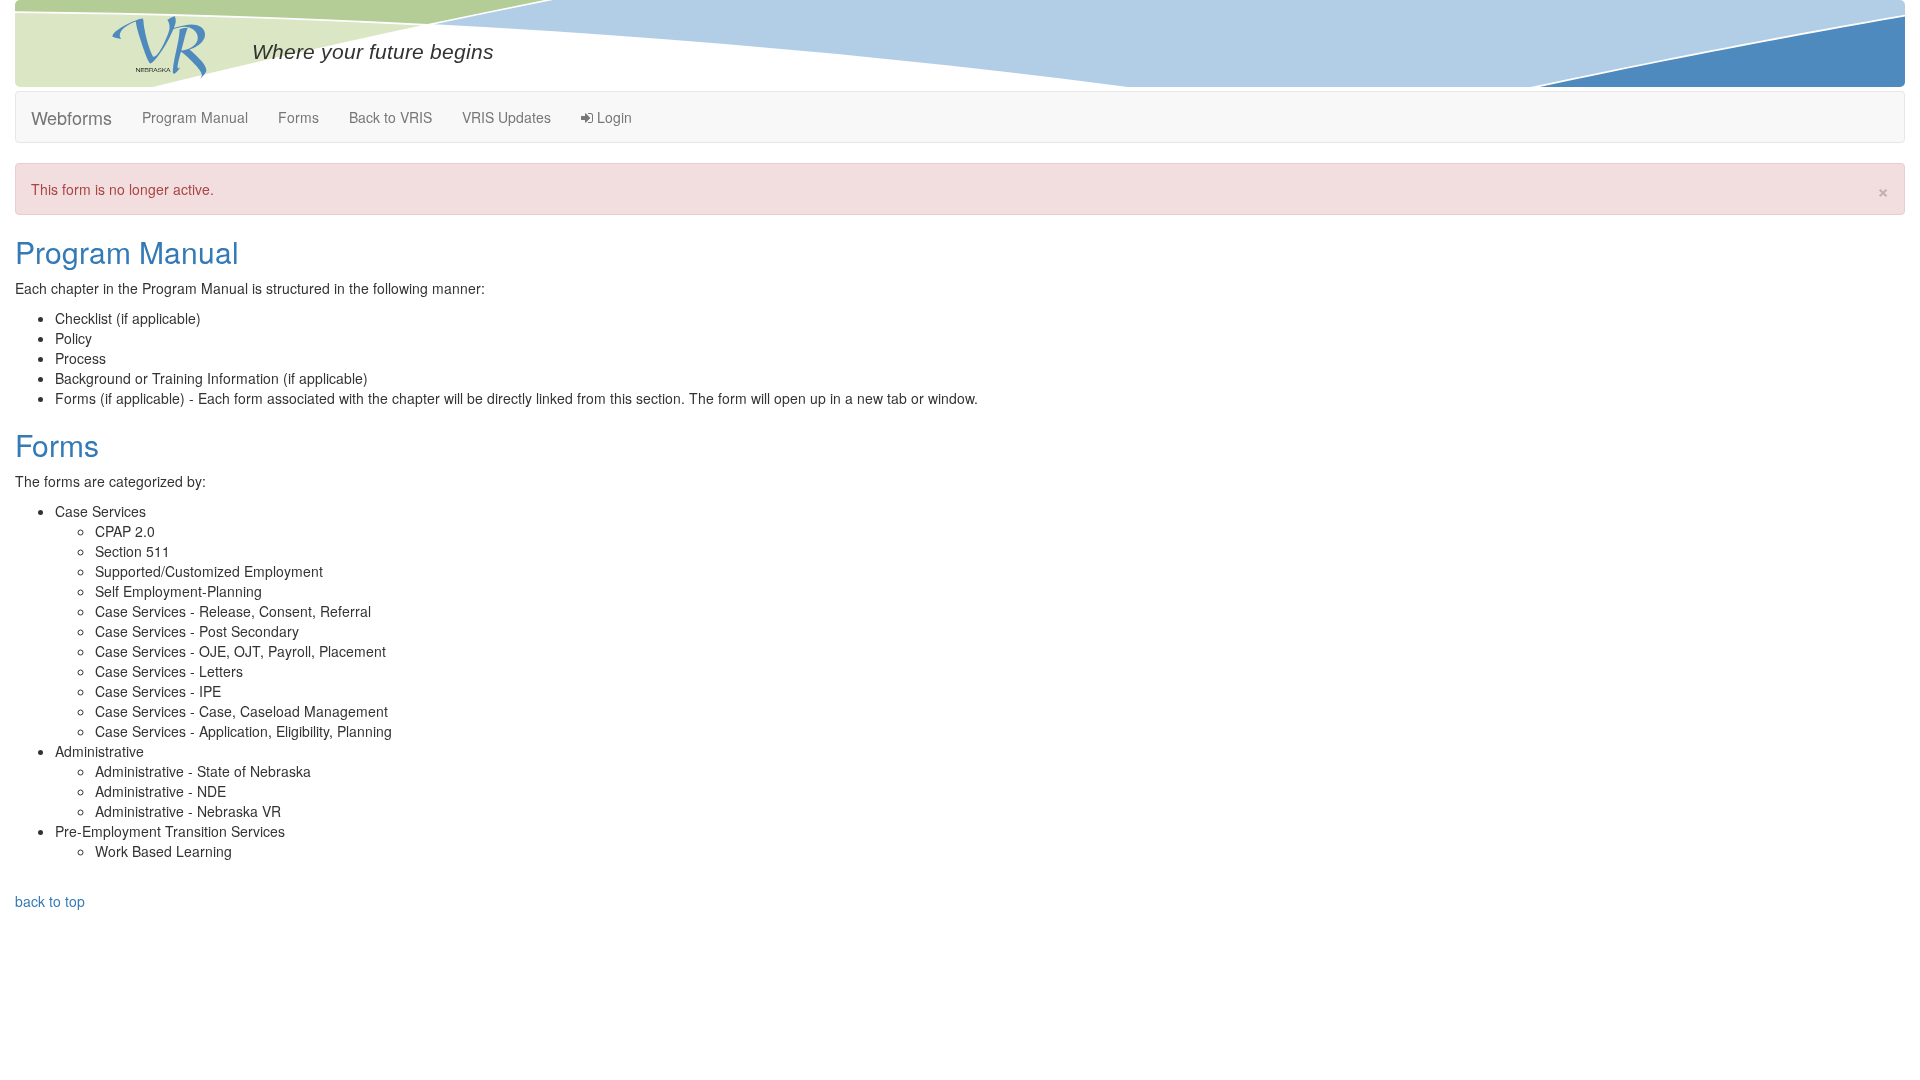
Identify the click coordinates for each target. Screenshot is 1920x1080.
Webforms (71, 117)
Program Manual (195, 117)
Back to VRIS (390, 117)
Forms (298, 117)
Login (612, 117)
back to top (50, 901)
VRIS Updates (506, 117)
